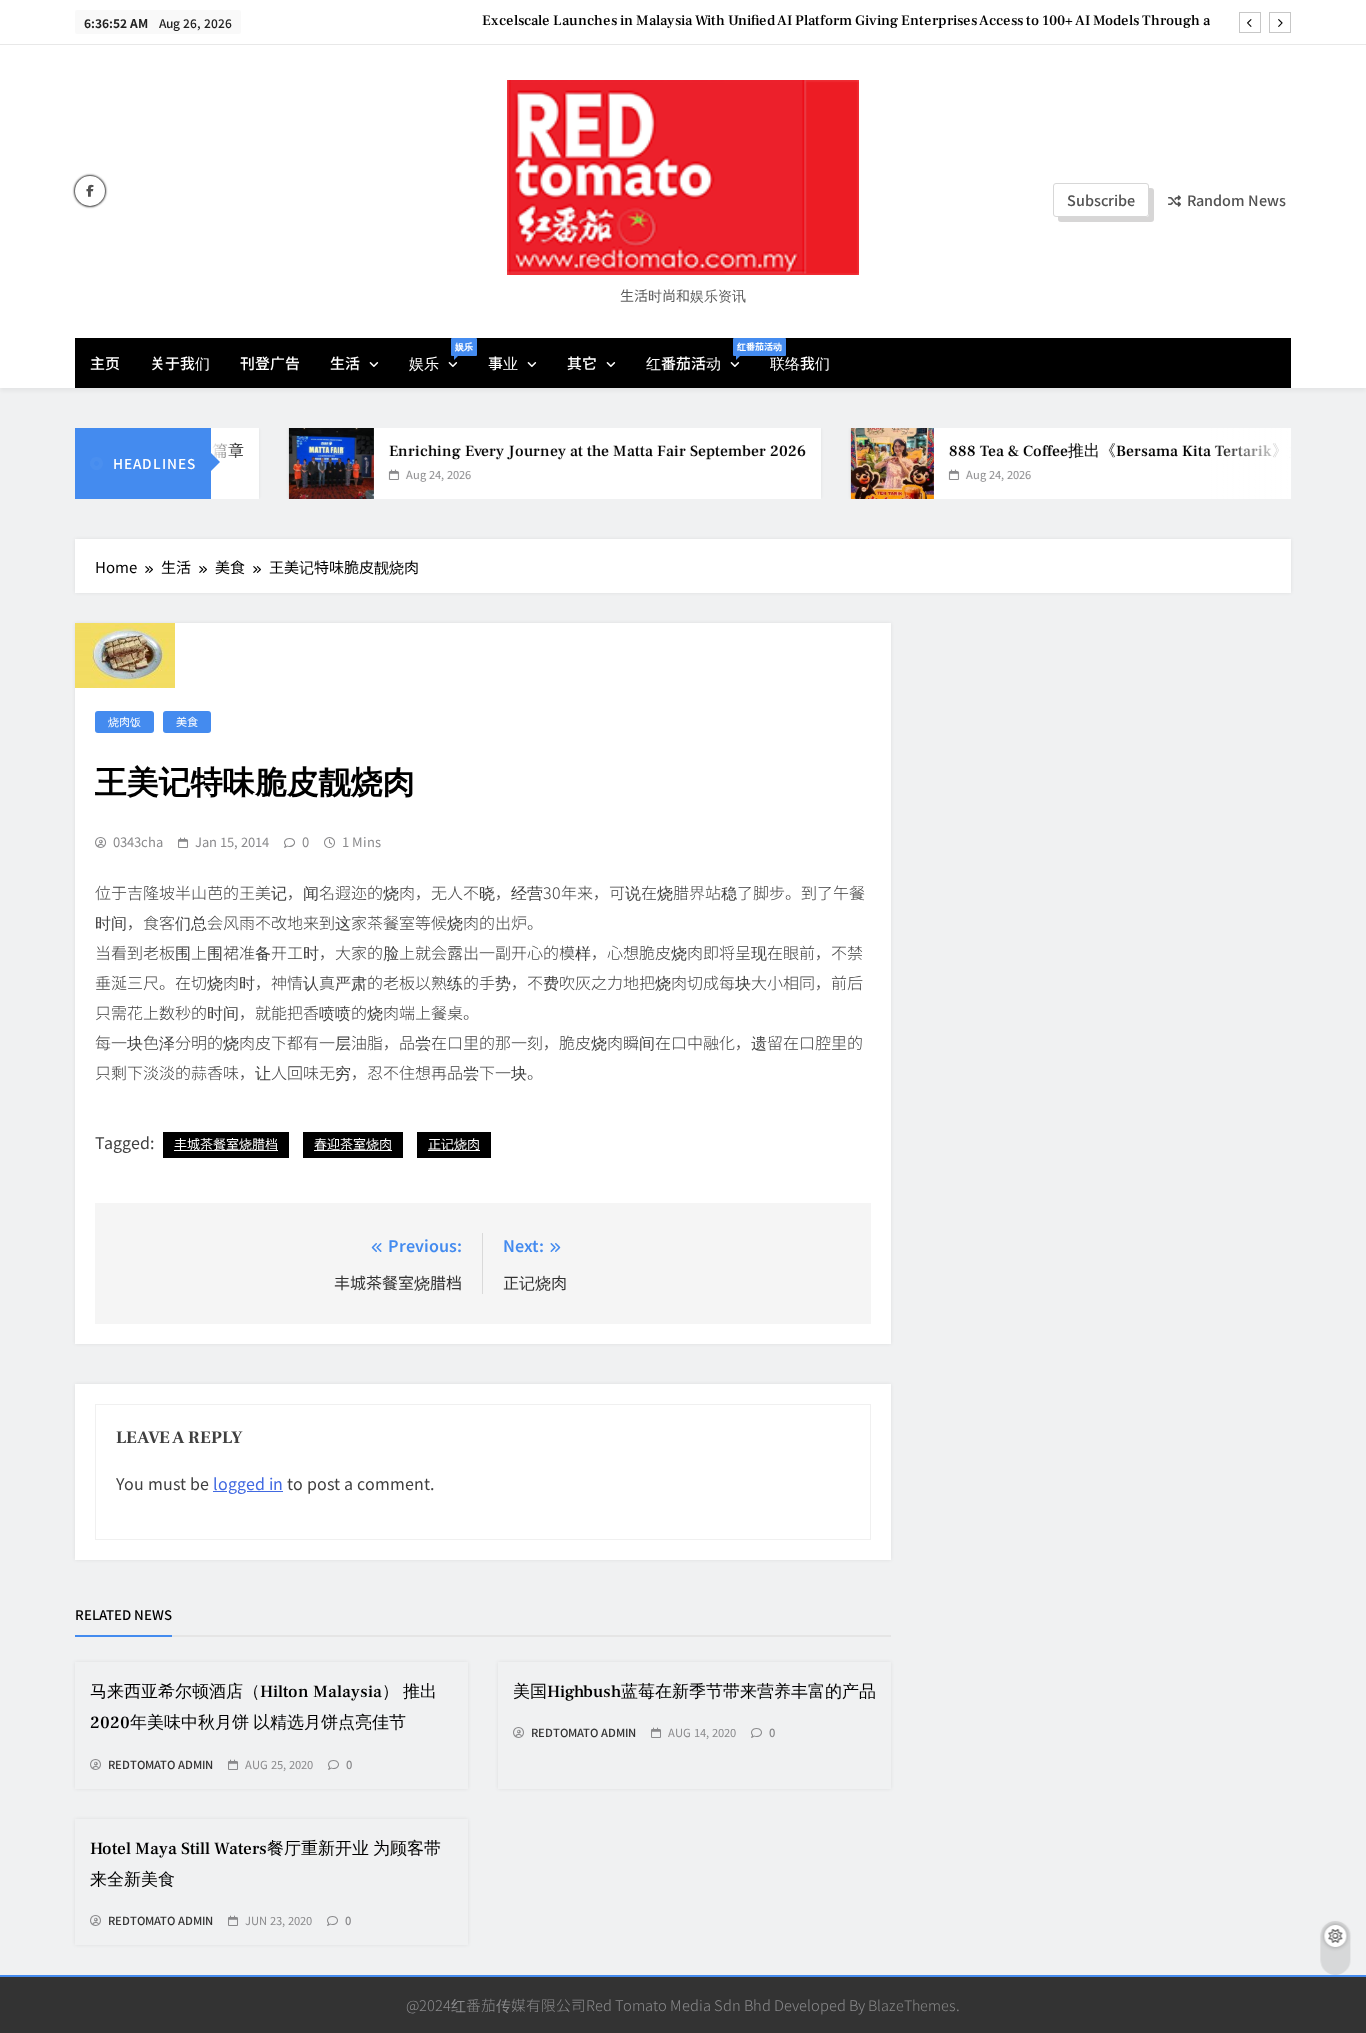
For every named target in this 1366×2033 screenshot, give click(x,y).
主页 (105, 362)
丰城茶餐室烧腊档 (226, 1143)
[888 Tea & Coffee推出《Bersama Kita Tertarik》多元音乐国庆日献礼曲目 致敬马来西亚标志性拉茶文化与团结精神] (864, 463)
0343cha (138, 842)
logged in (248, 1483)
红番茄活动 (700, 356)
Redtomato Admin (160, 1765)
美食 (187, 721)
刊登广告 (270, 362)
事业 (503, 362)
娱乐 (441, 356)
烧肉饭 (124, 721)
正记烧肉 (454, 1143)
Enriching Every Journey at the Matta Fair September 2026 (569, 451)
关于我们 (180, 362)
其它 (582, 362)
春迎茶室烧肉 (353, 1143)
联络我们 (800, 362)
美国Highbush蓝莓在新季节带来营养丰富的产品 (694, 1692)
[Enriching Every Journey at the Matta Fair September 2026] (303, 463)
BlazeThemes (912, 2004)
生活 (345, 362)
